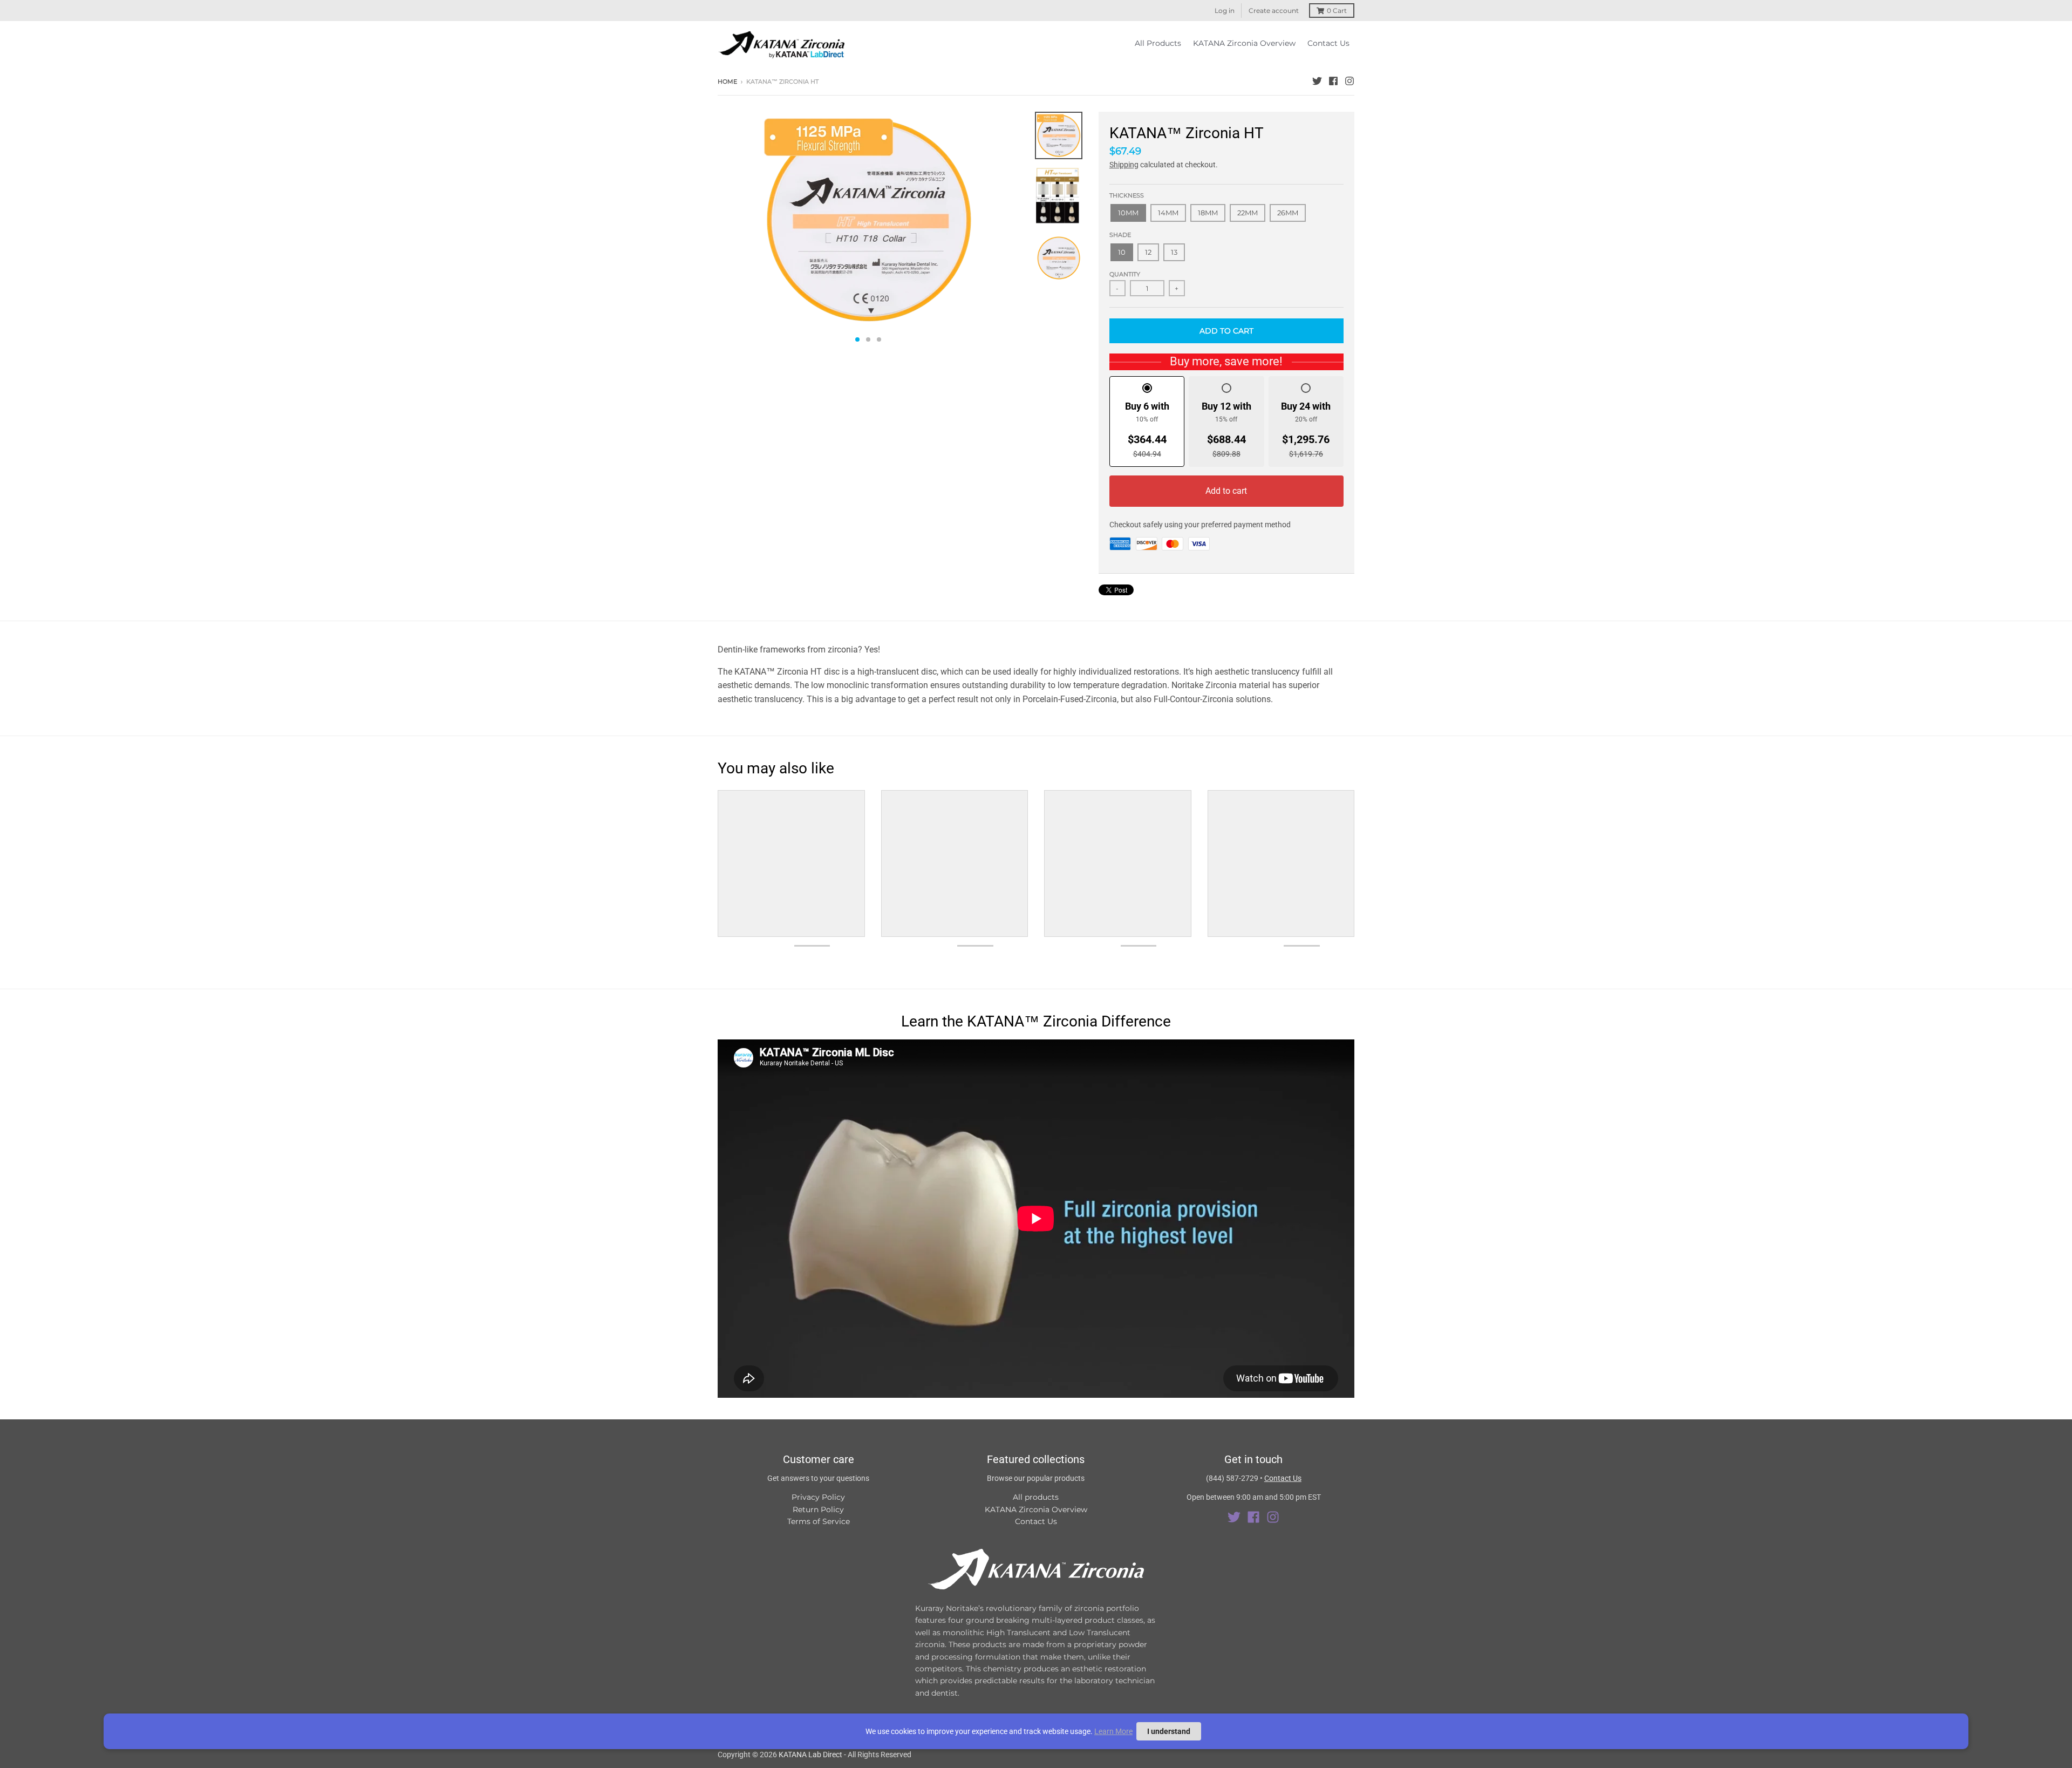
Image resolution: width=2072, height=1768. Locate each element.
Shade (1120, 235)
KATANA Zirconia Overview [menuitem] (1244, 43)
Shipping (1124, 165)
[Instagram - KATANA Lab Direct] (1349, 81)
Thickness (1127, 195)
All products (1036, 1497)
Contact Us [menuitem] (1328, 43)
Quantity (1125, 274)
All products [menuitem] (1158, 43)
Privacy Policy (818, 1497)
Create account (1274, 11)
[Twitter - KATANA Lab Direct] (1317, 81)
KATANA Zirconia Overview (1036, 1509)
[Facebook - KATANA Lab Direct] (1333, 81)
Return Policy (818, 1509)
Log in (1225, 11)
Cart (1337, 11)
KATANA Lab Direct (810, 1755)
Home (727, 81)
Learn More (1113, 1731)
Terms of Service (819, 1521)
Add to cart (1226, 491)
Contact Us (1036, 1521)
